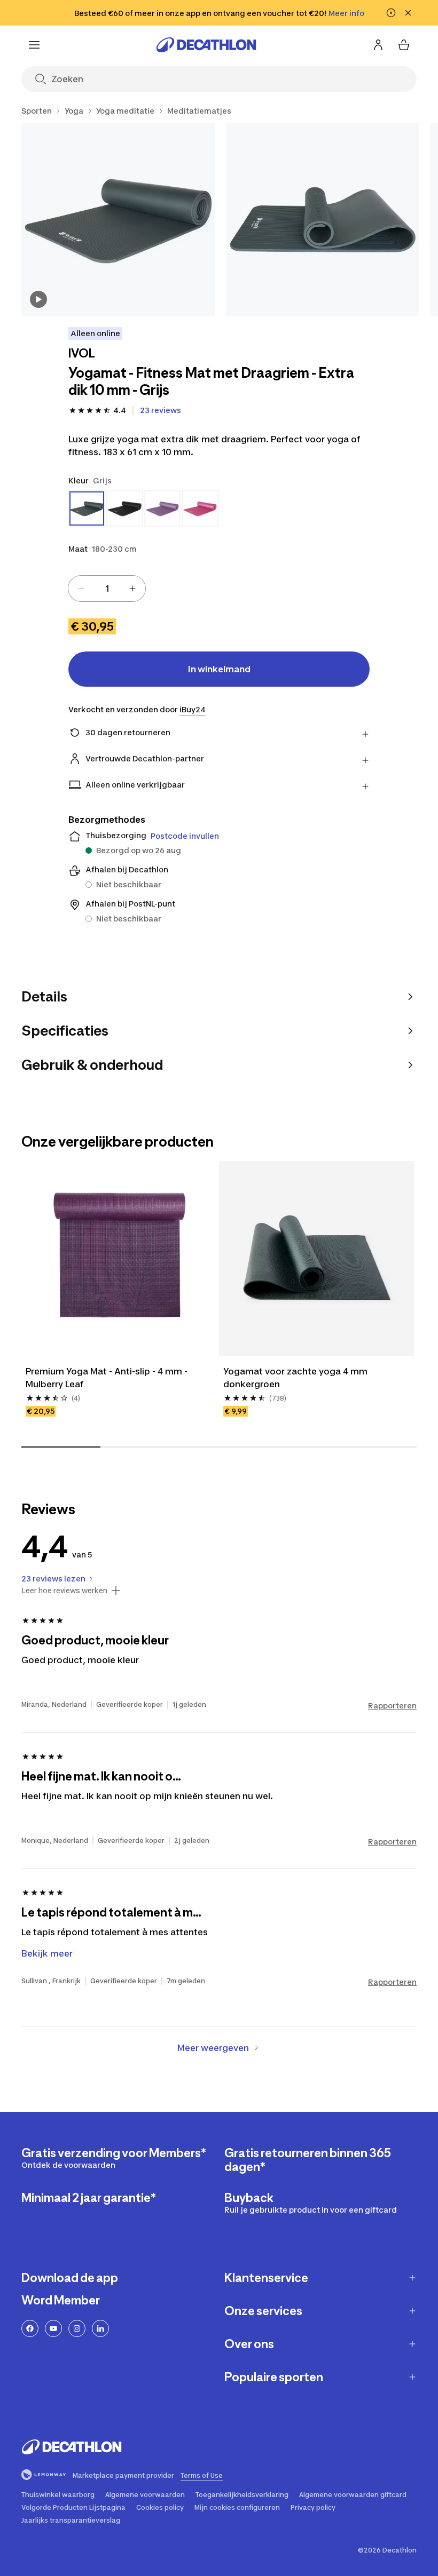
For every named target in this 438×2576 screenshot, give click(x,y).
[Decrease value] (81, 589)
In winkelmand (219, 669)
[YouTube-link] (53, 2328)
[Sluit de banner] (408, 13)
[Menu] (34, 45)
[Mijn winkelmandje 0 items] (404, 45)
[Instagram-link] (77, 2328)
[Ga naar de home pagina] (206, 45)
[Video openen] (38, 299)
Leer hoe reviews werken (64, 1591)
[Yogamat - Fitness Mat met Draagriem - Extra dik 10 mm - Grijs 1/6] (118, 220)
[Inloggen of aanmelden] (378, 45)
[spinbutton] (107, 589)
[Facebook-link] (30, 2328)
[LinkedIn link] (100, 2328)
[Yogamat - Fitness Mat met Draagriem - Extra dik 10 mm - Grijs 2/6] (323, 220)
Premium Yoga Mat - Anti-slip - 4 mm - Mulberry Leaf (109, 1378)
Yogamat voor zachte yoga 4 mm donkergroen (296, 1378)
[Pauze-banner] (391, 13)
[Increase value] (132, 589)
